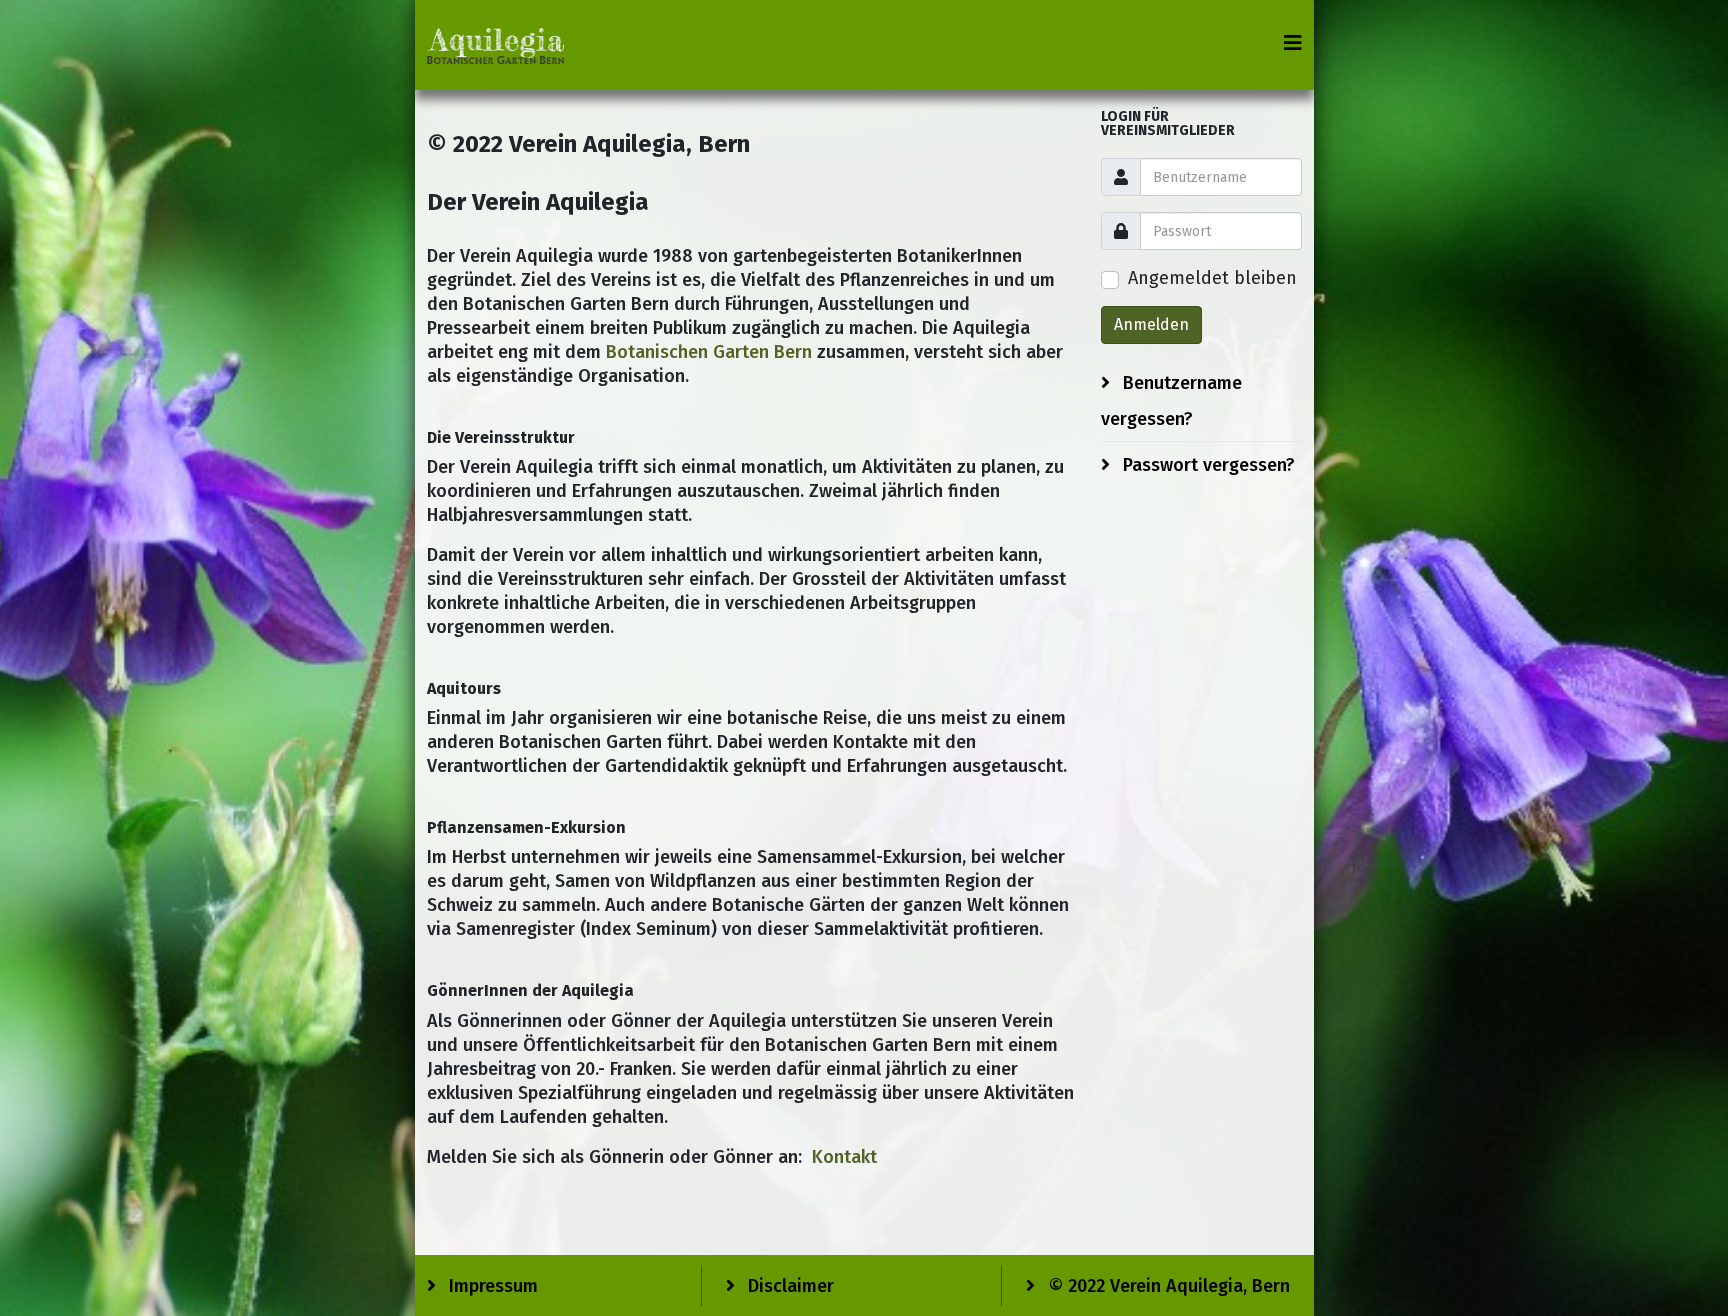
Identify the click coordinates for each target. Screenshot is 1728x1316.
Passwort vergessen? (1206, 465)
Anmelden (1151, 324)
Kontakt (844, 1157)
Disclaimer (788, 1286)
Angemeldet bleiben (1212, 278)
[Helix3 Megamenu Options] (1293, 43)
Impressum (491, 1286)
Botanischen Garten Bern (709, 352)
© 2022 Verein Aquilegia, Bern (1166, 1286)
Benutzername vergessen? (1171, 401)
